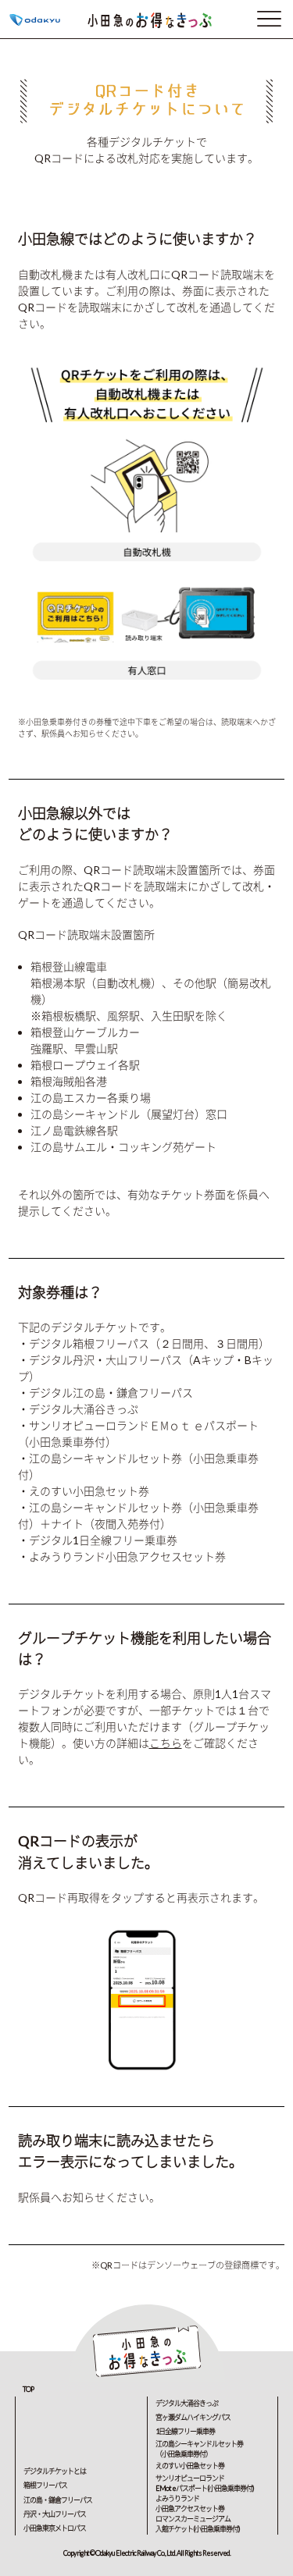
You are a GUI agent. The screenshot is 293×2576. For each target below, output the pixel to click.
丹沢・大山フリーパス (55, 2514)
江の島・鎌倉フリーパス (58, 2500)
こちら (166, 1743)
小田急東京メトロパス (55, 2528)
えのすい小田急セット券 (190, 2466)
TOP (28, 2389)
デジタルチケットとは (55, 2471)
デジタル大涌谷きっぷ (187, 2403)
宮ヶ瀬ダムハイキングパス (193, 2417)
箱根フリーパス (45, 2485)
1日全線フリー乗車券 (185, 2431)
